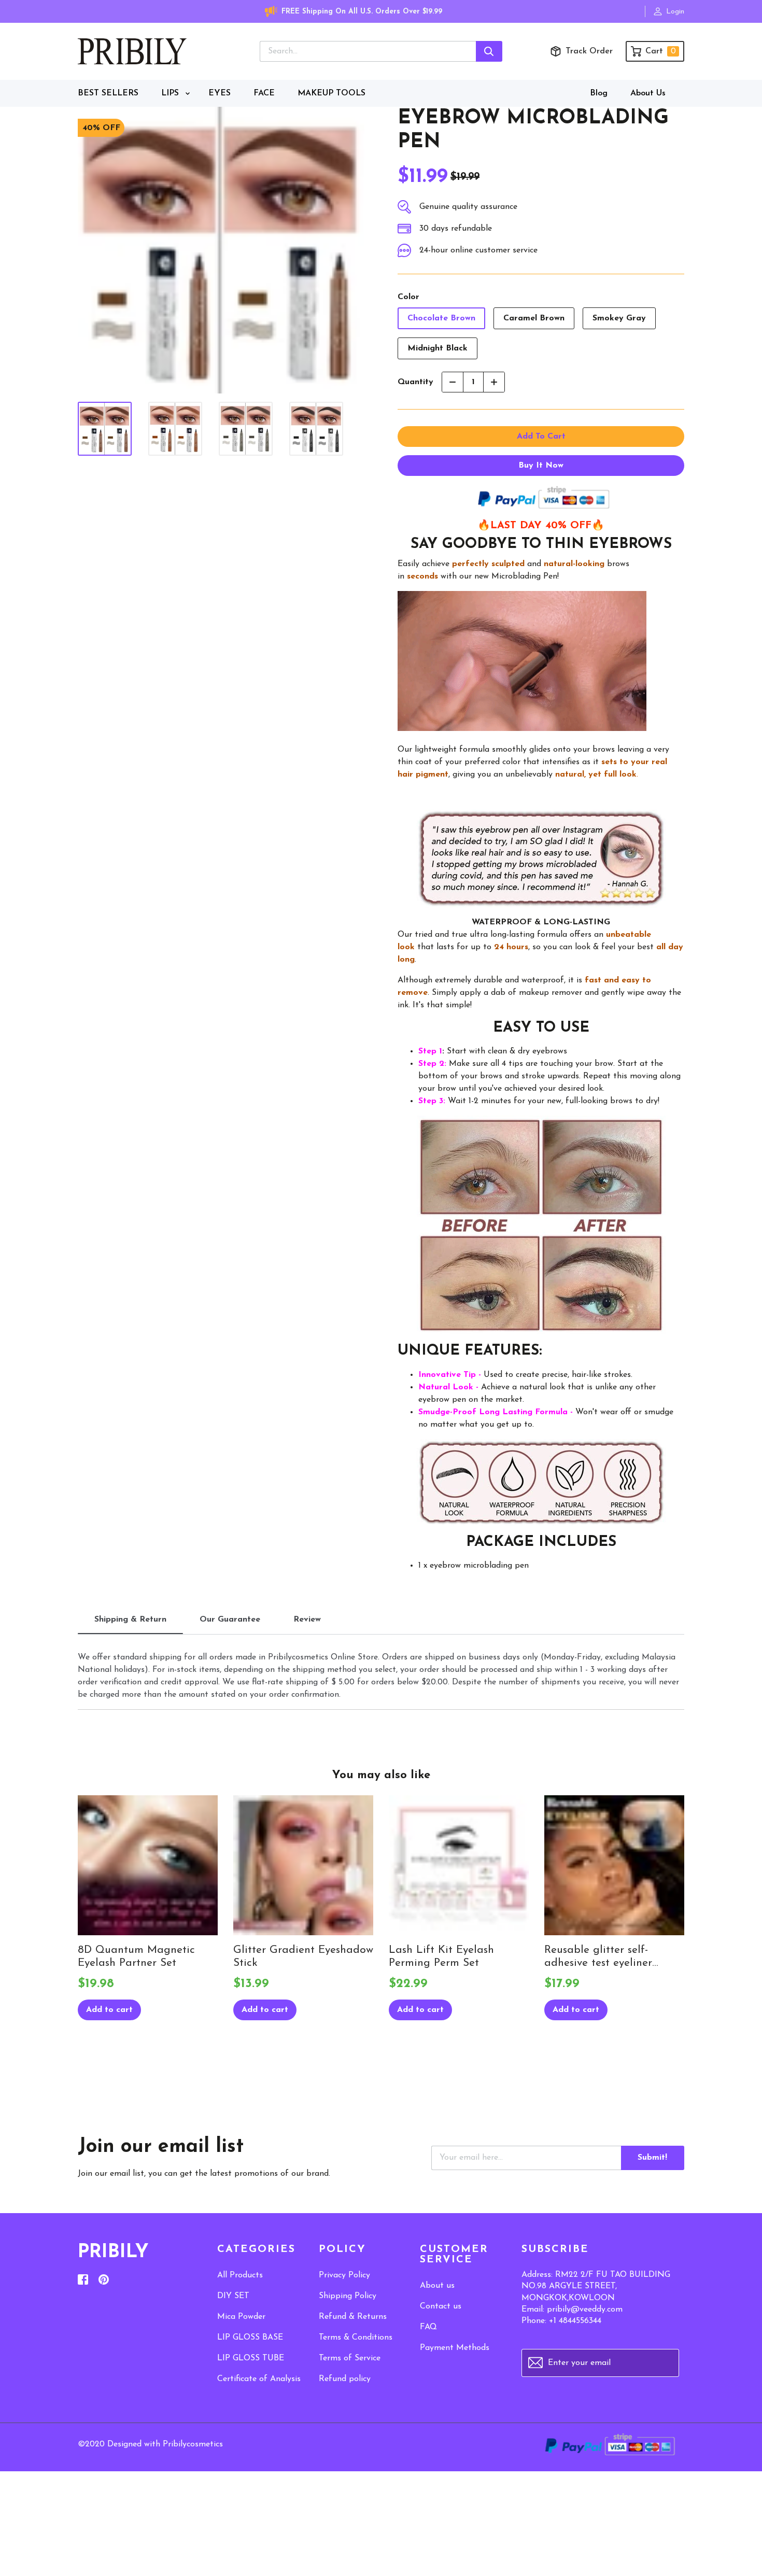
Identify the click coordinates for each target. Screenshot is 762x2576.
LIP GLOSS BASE (250, 2338)
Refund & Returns (353, 2317)
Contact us (441, 2306)
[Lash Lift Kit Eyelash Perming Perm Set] (459, 1865)
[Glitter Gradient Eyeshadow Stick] (303, 1865)
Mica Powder (241, 2317)
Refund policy (345, 2379)
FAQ (428, 2327)
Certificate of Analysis (259, 2379)
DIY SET (233, 2296)
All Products (240, 2275)
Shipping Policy (348, 2296)
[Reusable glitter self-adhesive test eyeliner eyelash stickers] (614, 1865)
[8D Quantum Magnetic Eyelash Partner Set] (148, 1865)
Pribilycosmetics (193, 2444)
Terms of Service (350, 2358)
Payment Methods (455, 2348)
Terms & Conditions (356, 2338)
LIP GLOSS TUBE (251, 2358)
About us (437, 2286)
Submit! (652, 2158)
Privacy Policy (344, 2275)
